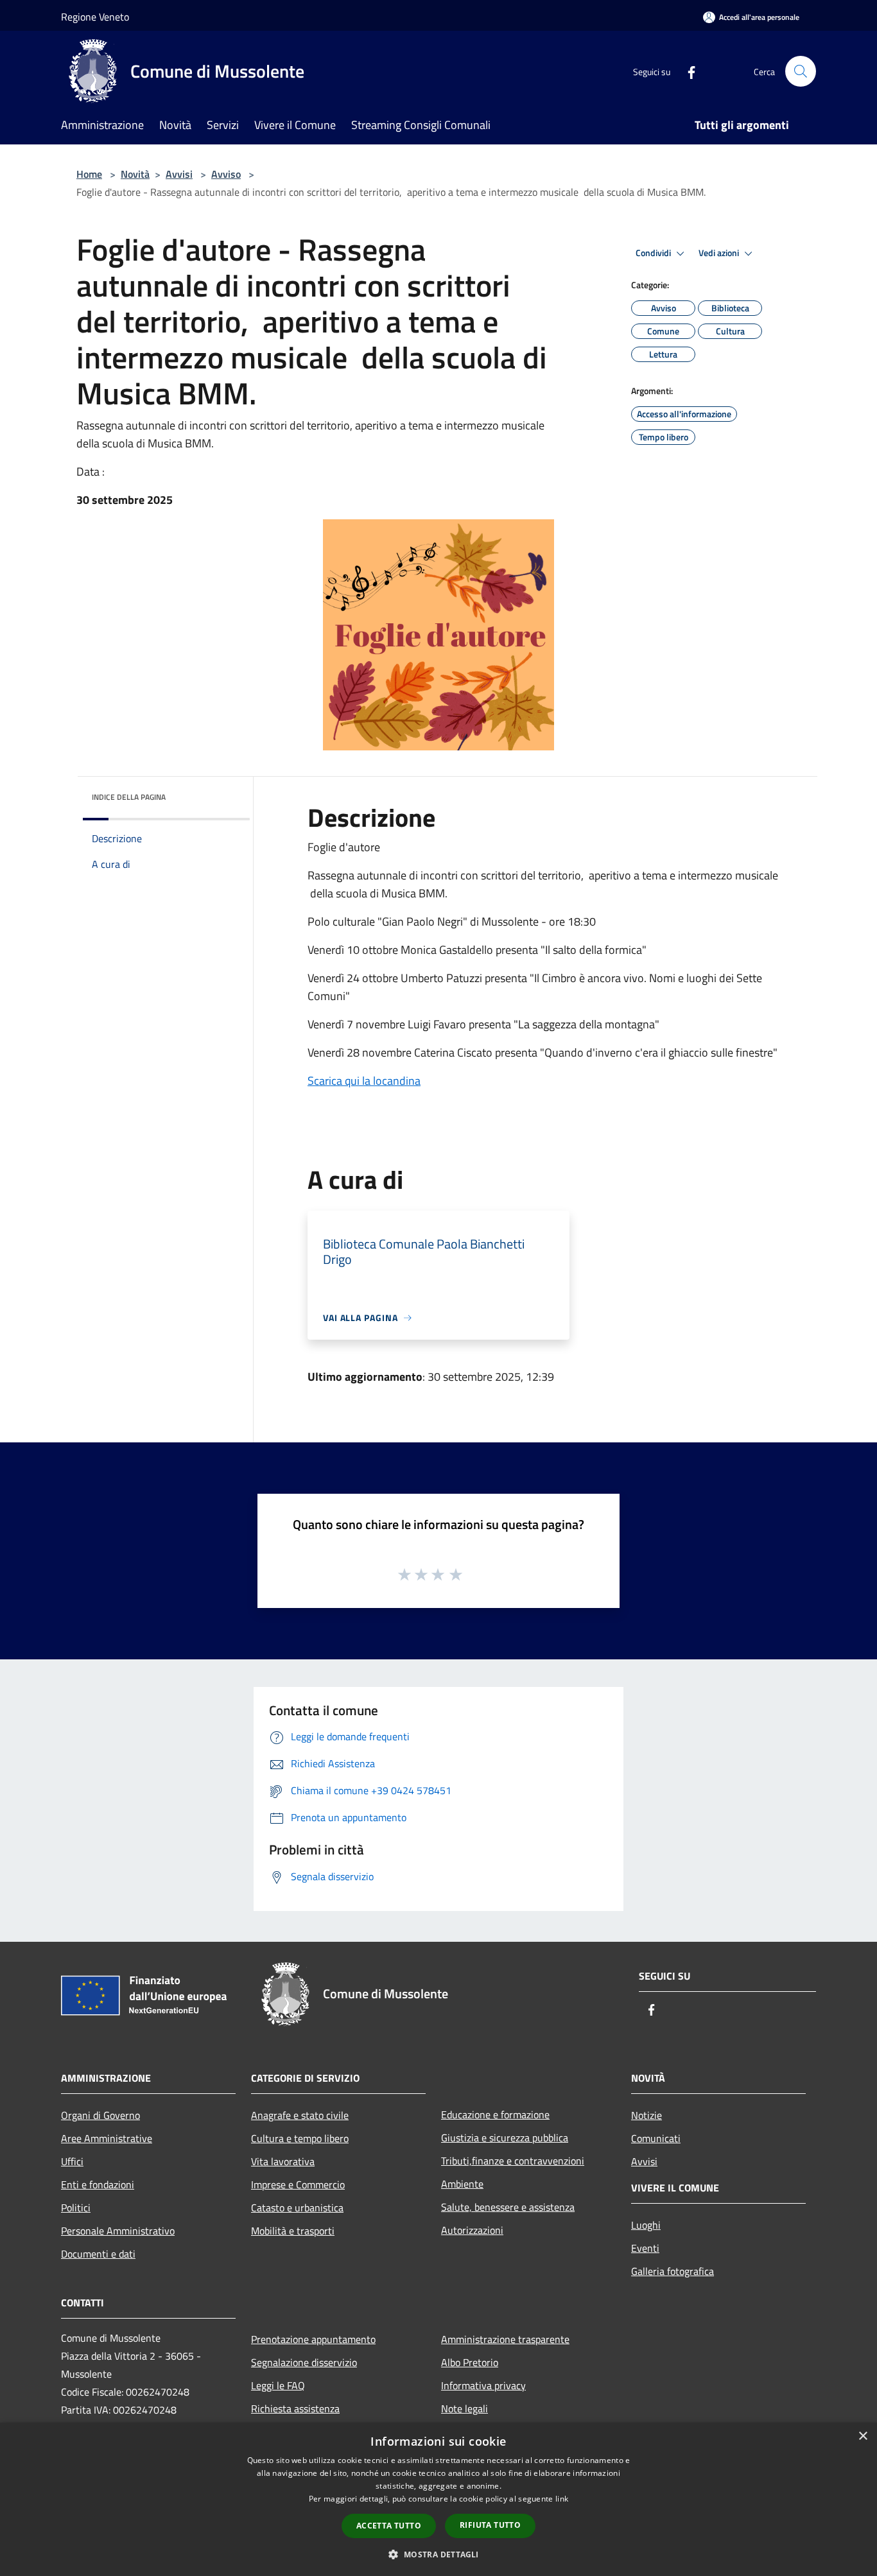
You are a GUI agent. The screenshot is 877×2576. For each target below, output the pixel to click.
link (562, 2499)
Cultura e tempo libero (300, 2138)
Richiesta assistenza (295, 2408)
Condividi (654, 253)
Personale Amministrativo (118, 2231)
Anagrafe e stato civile (300, 2115)
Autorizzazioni (472, 2230)
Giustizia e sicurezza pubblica (505, 2138)
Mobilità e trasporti (293, 2231)
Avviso (226, 174)
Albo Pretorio (470, 2362)
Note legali (465, 2408)
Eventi (645, 2248)
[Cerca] (801, 71)
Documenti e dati (98, 2254)
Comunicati (656, 2138)
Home (89, 174)
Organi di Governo (100, 2115)
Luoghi (646, 2225)
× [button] (863, 2436)
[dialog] (438, 2499)
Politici (76, 2208)
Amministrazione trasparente (505, 2339)
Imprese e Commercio (298, 2184)
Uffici (72, 2161)
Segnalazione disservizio (304, 2362)
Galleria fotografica (673, 2271)
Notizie (647, 2115)
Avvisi (179, 174)
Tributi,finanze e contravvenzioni (513, 2161)
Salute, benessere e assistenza (508, 2207)
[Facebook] (686, 71)
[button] (438, 2554)
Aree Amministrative (107, 2138)
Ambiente (462, 2184)
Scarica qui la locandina (364, 1081)
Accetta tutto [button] (389, 2526)
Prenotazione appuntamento (313, 2339)
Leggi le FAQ (278, 2385)
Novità (135, 174)
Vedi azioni (720, 253)
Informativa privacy (483, 2385)
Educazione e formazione (495, 2114)
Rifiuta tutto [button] (490, 2525)
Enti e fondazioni (98, 2184)
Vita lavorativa (283, 2161)
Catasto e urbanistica (297, 2208)
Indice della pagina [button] (129, 797)
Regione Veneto (95, 17)
